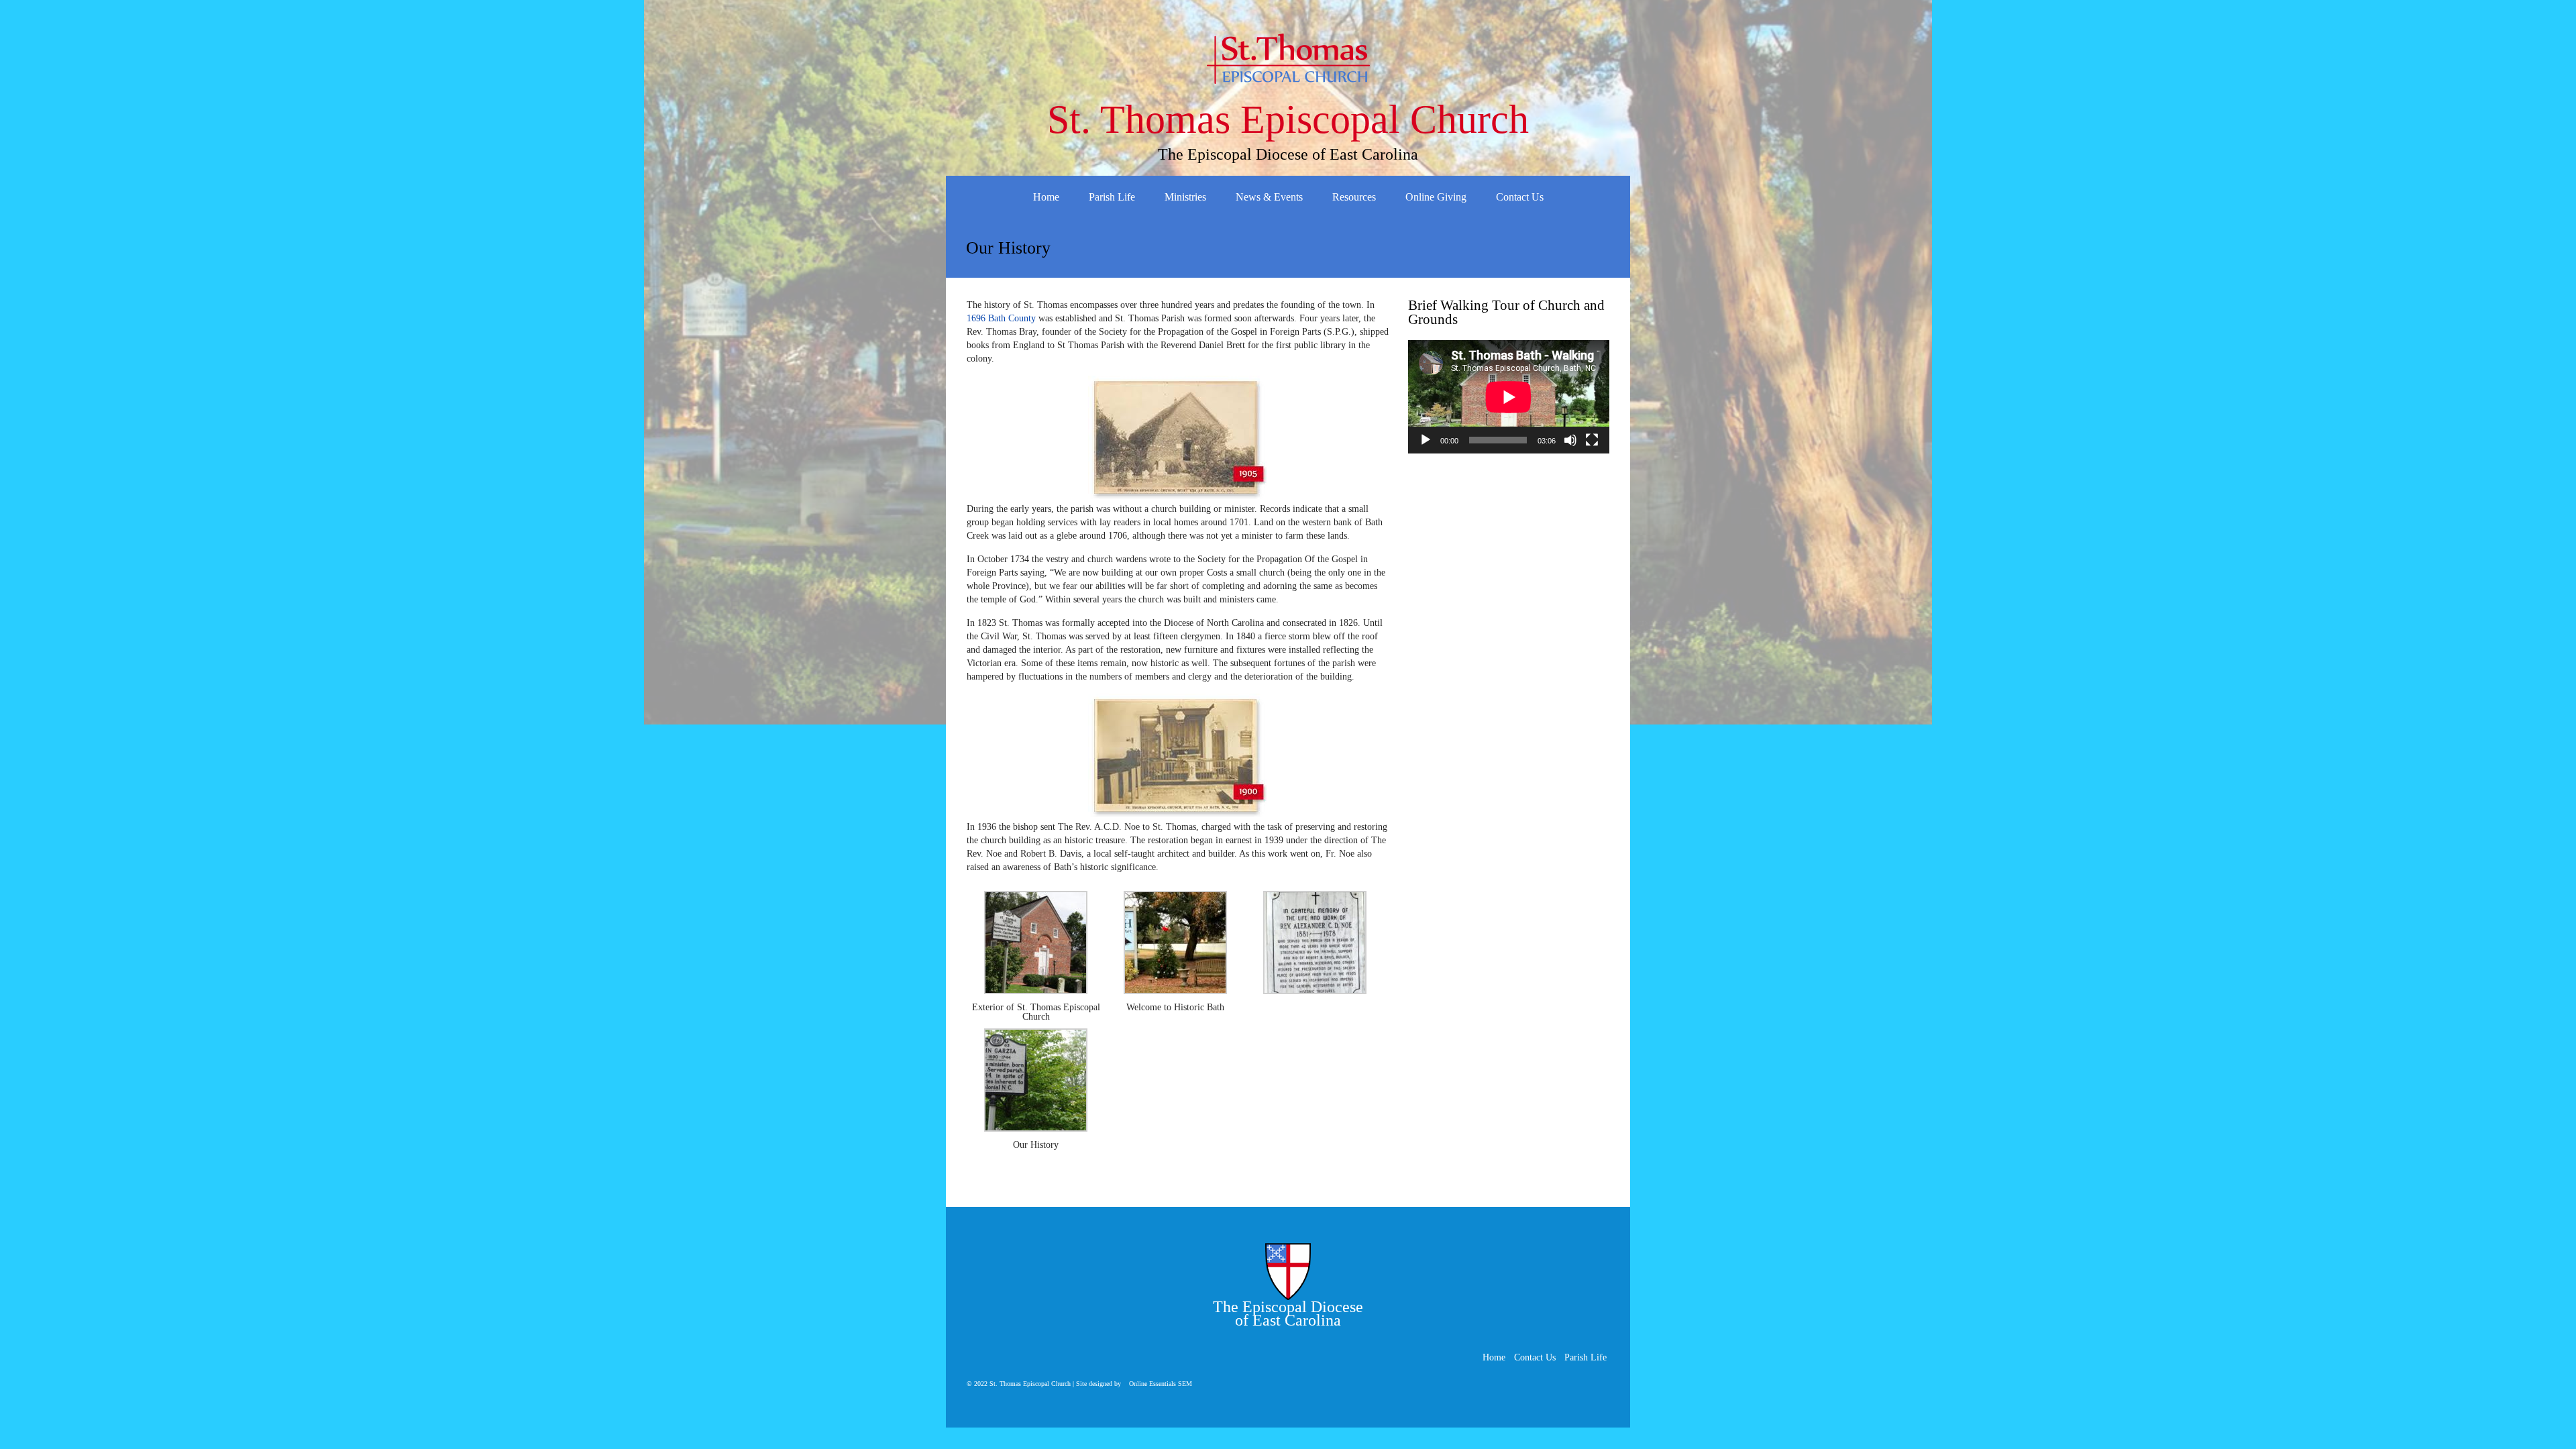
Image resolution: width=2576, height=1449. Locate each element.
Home (1046, 197)
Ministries (1185, 197)
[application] (1509, 397)
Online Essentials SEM (1161, 1384)
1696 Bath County (1001, 318)
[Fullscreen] (1592, 440)
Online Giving (1436, 197)
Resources (1354, 197)
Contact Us (1520, 197)
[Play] (1426, 440)
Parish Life (1112, 197)
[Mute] (1570, 440)
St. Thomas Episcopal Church (1288, 119)
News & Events (1269, 197)
